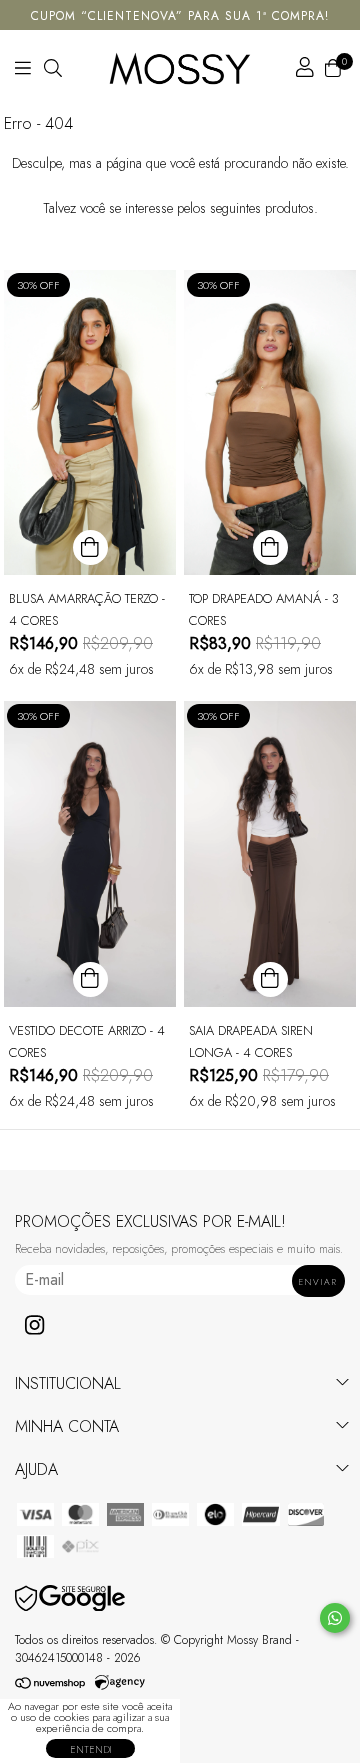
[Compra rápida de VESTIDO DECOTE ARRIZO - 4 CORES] (90, 979)
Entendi (90, 1749)
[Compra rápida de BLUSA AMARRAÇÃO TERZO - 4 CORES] (90, 547)
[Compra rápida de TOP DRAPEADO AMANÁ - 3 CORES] (270, 547)
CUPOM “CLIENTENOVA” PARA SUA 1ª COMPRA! (180, 16)
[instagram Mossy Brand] (34, 1326)
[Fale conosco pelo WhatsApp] (335, 1618)
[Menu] (50, 68)
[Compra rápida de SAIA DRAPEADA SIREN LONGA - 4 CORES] (270, 979)
